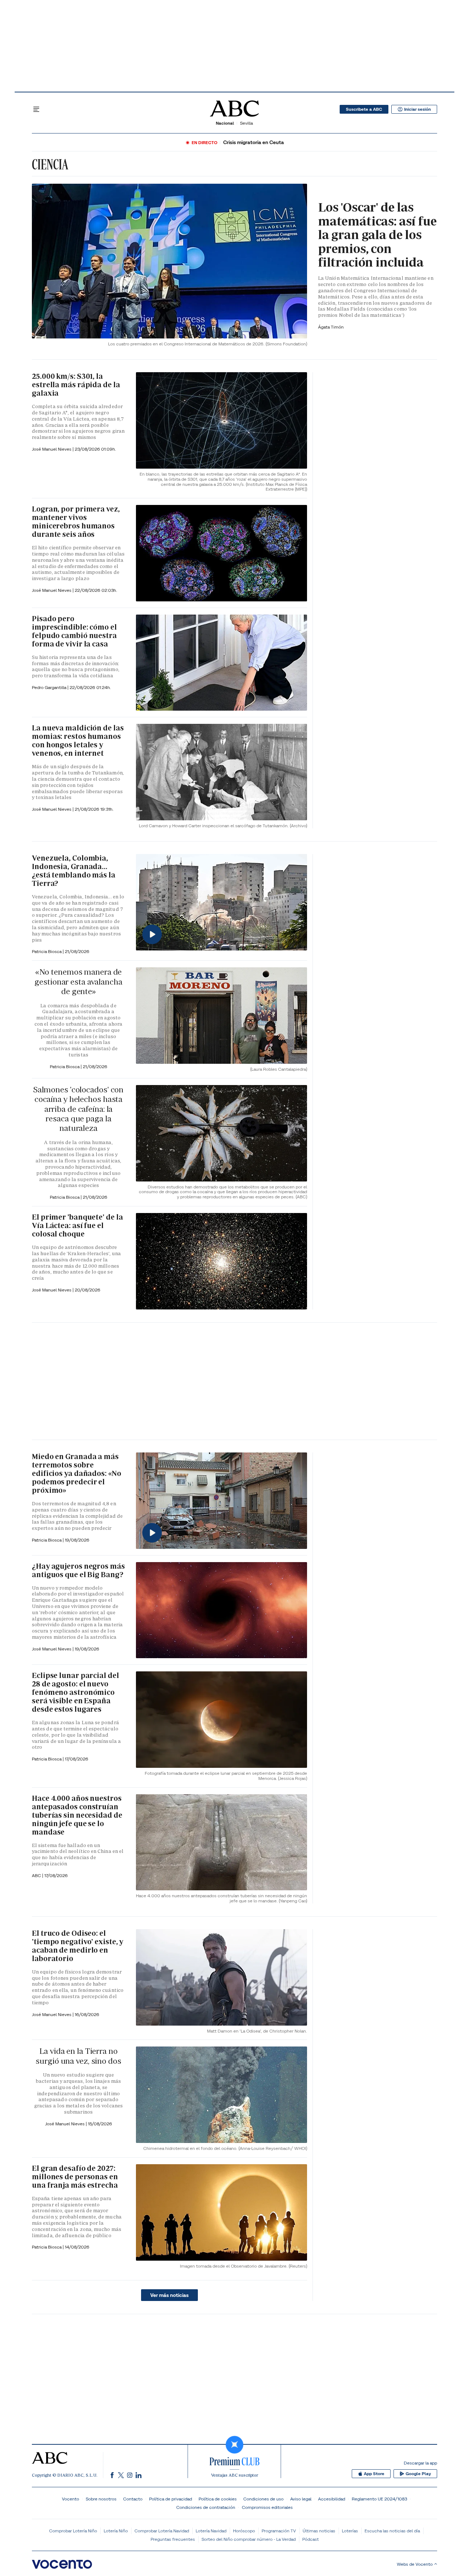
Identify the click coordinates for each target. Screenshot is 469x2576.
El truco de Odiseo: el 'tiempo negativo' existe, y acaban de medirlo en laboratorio (77, 1946)
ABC (37, 1875)
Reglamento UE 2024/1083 (379, 2499)
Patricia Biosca (47, 951)
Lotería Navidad (211, 2531)
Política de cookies (218, 2499)
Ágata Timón (331, 327)
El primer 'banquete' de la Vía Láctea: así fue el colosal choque (77, 1225)
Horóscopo (244, 2531)
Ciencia (50, 164)
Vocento (71, 2499)
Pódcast (311, 2539)
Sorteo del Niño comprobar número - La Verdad (249, 2539)
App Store (374, 2474)
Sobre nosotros (101, 2499)
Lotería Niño (116, 2531)
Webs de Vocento (415, 2564)
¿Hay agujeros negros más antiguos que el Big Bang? (78, 1570)
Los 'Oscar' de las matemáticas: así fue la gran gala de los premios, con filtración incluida (377, 235)
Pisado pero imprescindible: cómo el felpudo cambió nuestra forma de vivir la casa (74, 631)
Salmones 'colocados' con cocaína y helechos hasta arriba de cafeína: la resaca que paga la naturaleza (78, 1109)
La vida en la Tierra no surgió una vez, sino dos (78, 2056)
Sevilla (246, 123)
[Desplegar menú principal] (36, 109)
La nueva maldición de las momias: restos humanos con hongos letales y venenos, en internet (78, 741)
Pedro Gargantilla (50, 687)
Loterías (350, 2531)
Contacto (133, 2499)
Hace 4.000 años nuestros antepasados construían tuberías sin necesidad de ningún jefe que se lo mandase (77, 1815)
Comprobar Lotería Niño (73, 2531)
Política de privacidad (171, 2499)
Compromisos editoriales (267, 2507)
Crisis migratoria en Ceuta (254, 142)
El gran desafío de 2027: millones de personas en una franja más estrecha (75, 2177)
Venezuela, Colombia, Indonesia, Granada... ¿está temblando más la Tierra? (74, 871)
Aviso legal (301, 2499)
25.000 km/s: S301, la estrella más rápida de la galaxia (76, 385)
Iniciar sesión (418, 109)
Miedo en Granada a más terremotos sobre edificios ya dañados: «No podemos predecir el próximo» (77, 1473)
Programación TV (279, 2531)
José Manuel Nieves (52, 449)
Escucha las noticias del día (392, 2531)
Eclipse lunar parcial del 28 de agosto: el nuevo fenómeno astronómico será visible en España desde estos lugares (75, 1692)
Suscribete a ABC (364, 109)
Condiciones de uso (263, 2499)
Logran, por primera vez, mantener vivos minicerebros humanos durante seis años (76, 522)
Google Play (418, 2474)
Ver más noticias (169, 2295)
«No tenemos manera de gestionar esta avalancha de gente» (78, 982)
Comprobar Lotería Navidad (162, 2531)
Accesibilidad (332, 2499)
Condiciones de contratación (206, 2507)
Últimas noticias (319, 2531)
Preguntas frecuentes (173, 2539)
